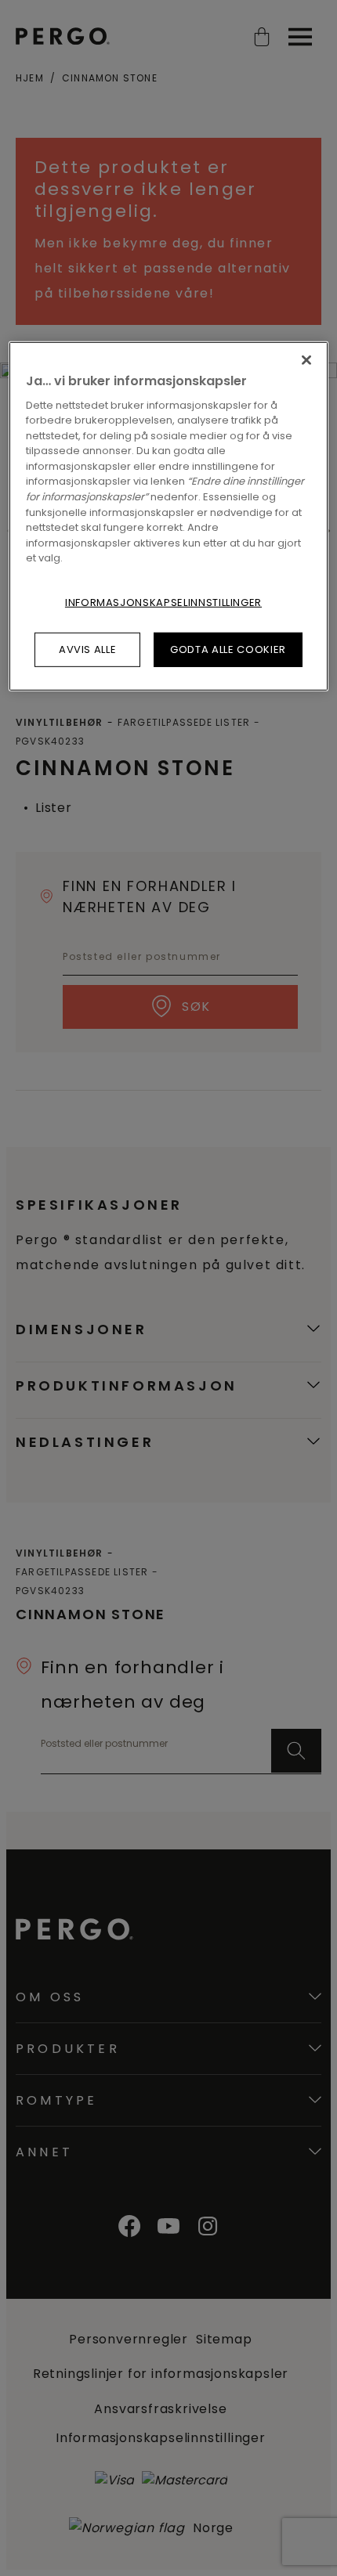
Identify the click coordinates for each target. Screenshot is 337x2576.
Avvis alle (88, 649)
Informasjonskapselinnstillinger (163, 602)
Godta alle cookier (228, 649)
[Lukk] (306, 359)
